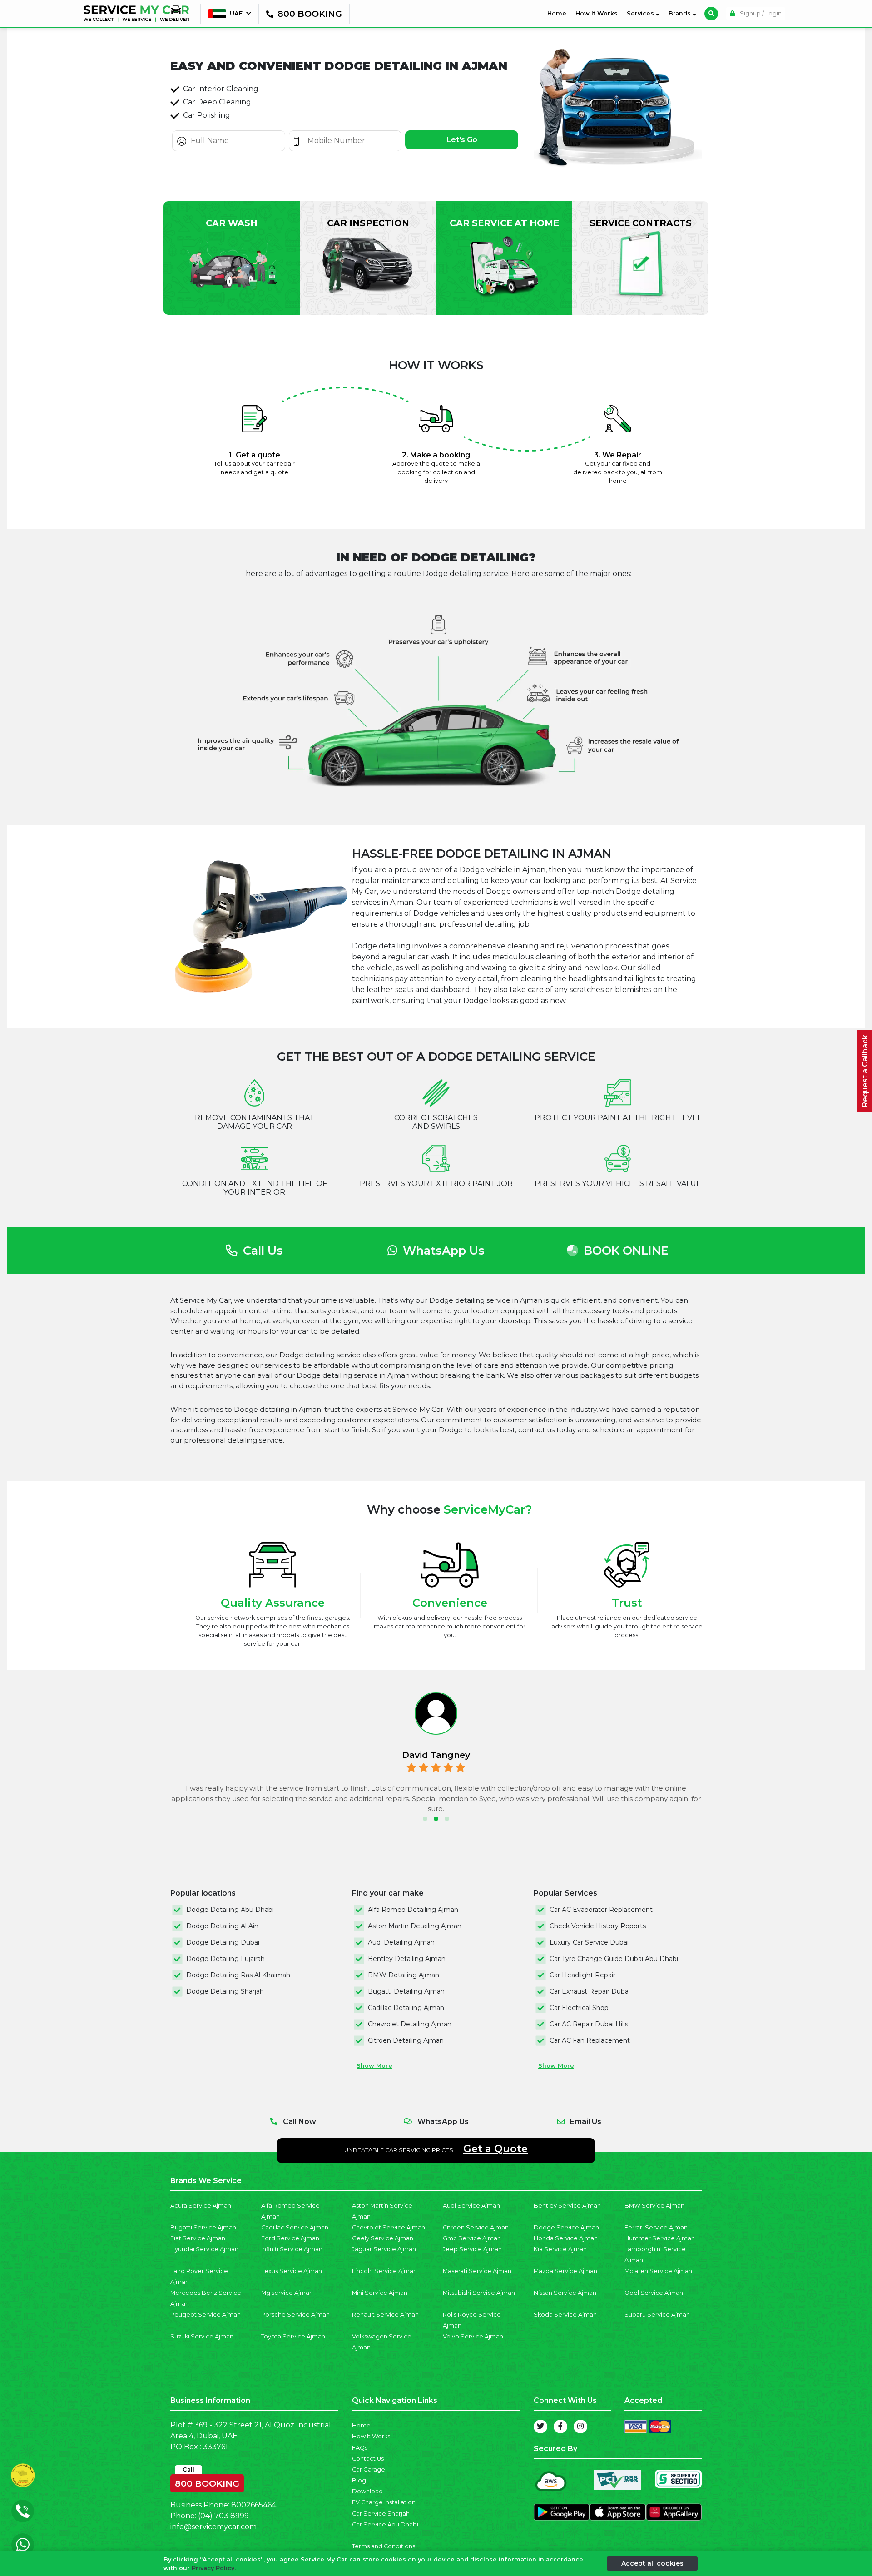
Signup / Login (760, 13)
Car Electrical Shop (579, 2008)
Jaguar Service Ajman (384, 2249)
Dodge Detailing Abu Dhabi (230, 1910)
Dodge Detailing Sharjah (225, 1991)
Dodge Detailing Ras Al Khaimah (238, 1975)
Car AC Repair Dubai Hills (589, 2024)
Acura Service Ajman (201, 2206)
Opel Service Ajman (654, 2293)
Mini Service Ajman (380, 2293)
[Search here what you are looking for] (711, 14)
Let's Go (462, 140)
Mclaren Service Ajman (658, 2271)
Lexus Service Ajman (292, 2271)
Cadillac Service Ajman (295, 2227)
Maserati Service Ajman (477, 2271)
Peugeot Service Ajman (206, 2315)
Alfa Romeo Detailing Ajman (413, 1910)
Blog (359, 2480)
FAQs (360, 2448)
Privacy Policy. (214, 2568)
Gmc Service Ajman (472, 2238)
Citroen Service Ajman (476, 2227)
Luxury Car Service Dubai (589, 1942)
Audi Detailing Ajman (401, 1942)
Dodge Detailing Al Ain (222, 1926)
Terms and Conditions (384, 2546)
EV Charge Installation (384, 2502)
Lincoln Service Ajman (384, 2271)
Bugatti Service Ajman (203, 2227)
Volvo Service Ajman (473, 2336)
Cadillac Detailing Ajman (406, 2008)
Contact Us (368, 2459)
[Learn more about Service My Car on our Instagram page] (580, 2427)
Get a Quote (495, 2149)
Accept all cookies (652, 2563)
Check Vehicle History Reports (598, 1926)
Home (559, 13)
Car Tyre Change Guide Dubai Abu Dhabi (614, 1959)
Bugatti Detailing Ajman (406, 1991)
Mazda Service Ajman (565, 2271)
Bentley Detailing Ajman (407, 1959)
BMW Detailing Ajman (404, 1975)
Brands (681, 13)
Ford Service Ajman (290, 2238)
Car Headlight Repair (582, 1975)
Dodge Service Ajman (566, 2227)
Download (367, 2491)
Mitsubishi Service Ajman (479, 2293)
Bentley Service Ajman (567, 2206)
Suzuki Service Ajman (202, 2336)
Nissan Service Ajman (565, 2293)
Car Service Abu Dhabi (385, 2524)
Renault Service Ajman (385, 2315)
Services (641, 13)
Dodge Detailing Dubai (223, 1942)
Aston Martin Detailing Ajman (415, 1926)
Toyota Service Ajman (293, 2336)
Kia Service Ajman (560, 2249)
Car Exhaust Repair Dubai (590, 1991)
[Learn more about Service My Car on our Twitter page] (540, 2427)
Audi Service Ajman (471, 2206)
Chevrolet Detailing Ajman (410, 2024)
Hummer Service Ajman (660, 2238)
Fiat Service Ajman (198, 2238)
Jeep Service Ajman (472, 2249)
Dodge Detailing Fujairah (225, 1959)
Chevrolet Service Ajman (389, 2227)
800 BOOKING (207, 2482)
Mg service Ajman (287, 2293)
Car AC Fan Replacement (590, 2040)
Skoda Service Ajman (565, 2315)
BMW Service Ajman (654, 2206)
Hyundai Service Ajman (204, 2249)
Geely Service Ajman (383, 2238)
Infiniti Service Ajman (292, 2249)
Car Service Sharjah (381, 2514)
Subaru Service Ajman (657, 2315)
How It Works (597, 13)
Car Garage (369, 2469)
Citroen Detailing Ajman (406, 2040)
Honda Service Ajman (566, 2238)
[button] (425, 1819)
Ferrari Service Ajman (656, 2227)
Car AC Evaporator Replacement (601, 1910)
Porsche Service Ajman (295, 2315)
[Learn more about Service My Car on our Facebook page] (560, 2427)
